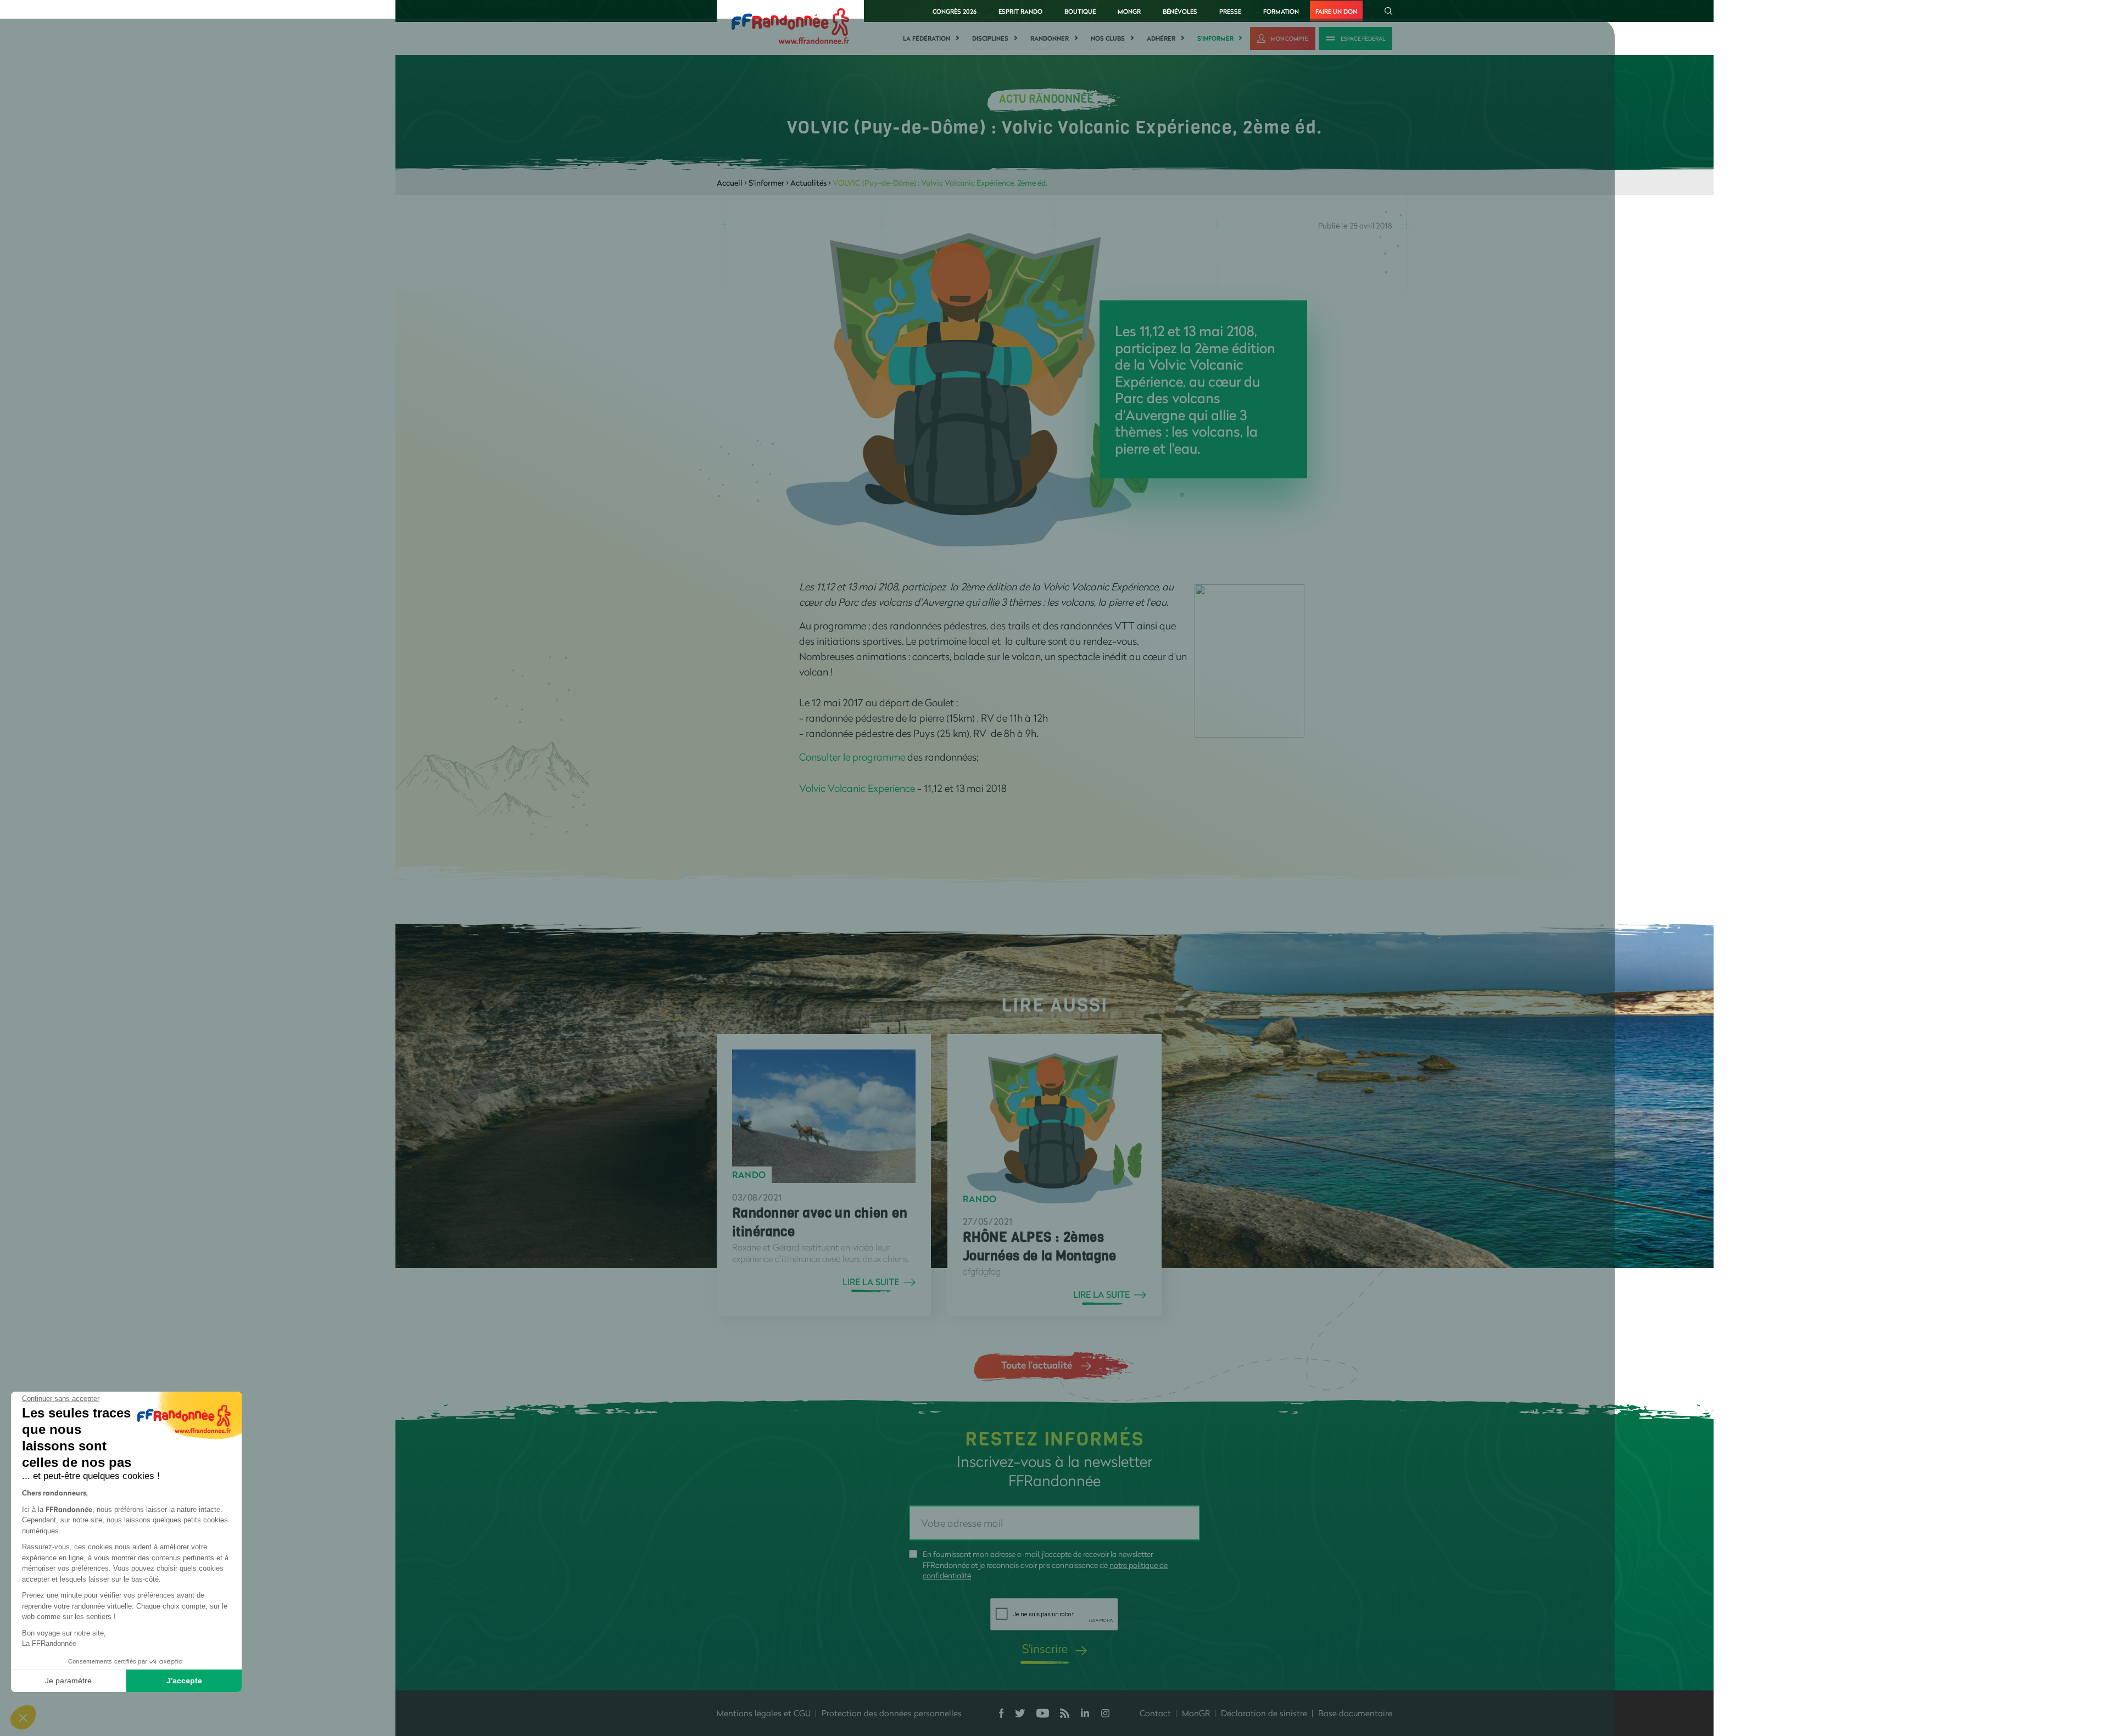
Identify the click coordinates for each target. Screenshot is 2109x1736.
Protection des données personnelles (892, 1713)
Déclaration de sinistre (1264, 1713)
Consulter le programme (852, 757)
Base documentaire (1355, 1713)
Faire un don (1336, 11)
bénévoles (1180, 11)
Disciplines (990, 38)
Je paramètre (68, 1681)
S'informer (1215, 38)
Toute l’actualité (1037, 1365)
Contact (1155, 1713)
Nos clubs (1108, 38)
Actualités (808, 183)
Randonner (1050, 38)
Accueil (730, 183)
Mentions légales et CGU (764, 1713)
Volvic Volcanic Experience (857, 788)
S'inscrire (1045, 1648)
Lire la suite (871, 1282)
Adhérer (1161, 38)
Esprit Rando (1020, 11)
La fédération (927, 38)
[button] (23, 1717)
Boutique (1080, 11)
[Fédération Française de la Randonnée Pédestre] (790, 25)
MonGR (1129, 11)
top (1008, 1662)
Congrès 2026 (955, 11)
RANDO (749, 1175)
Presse (1230, 11)
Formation (1281, 11)
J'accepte (184, 1681)
